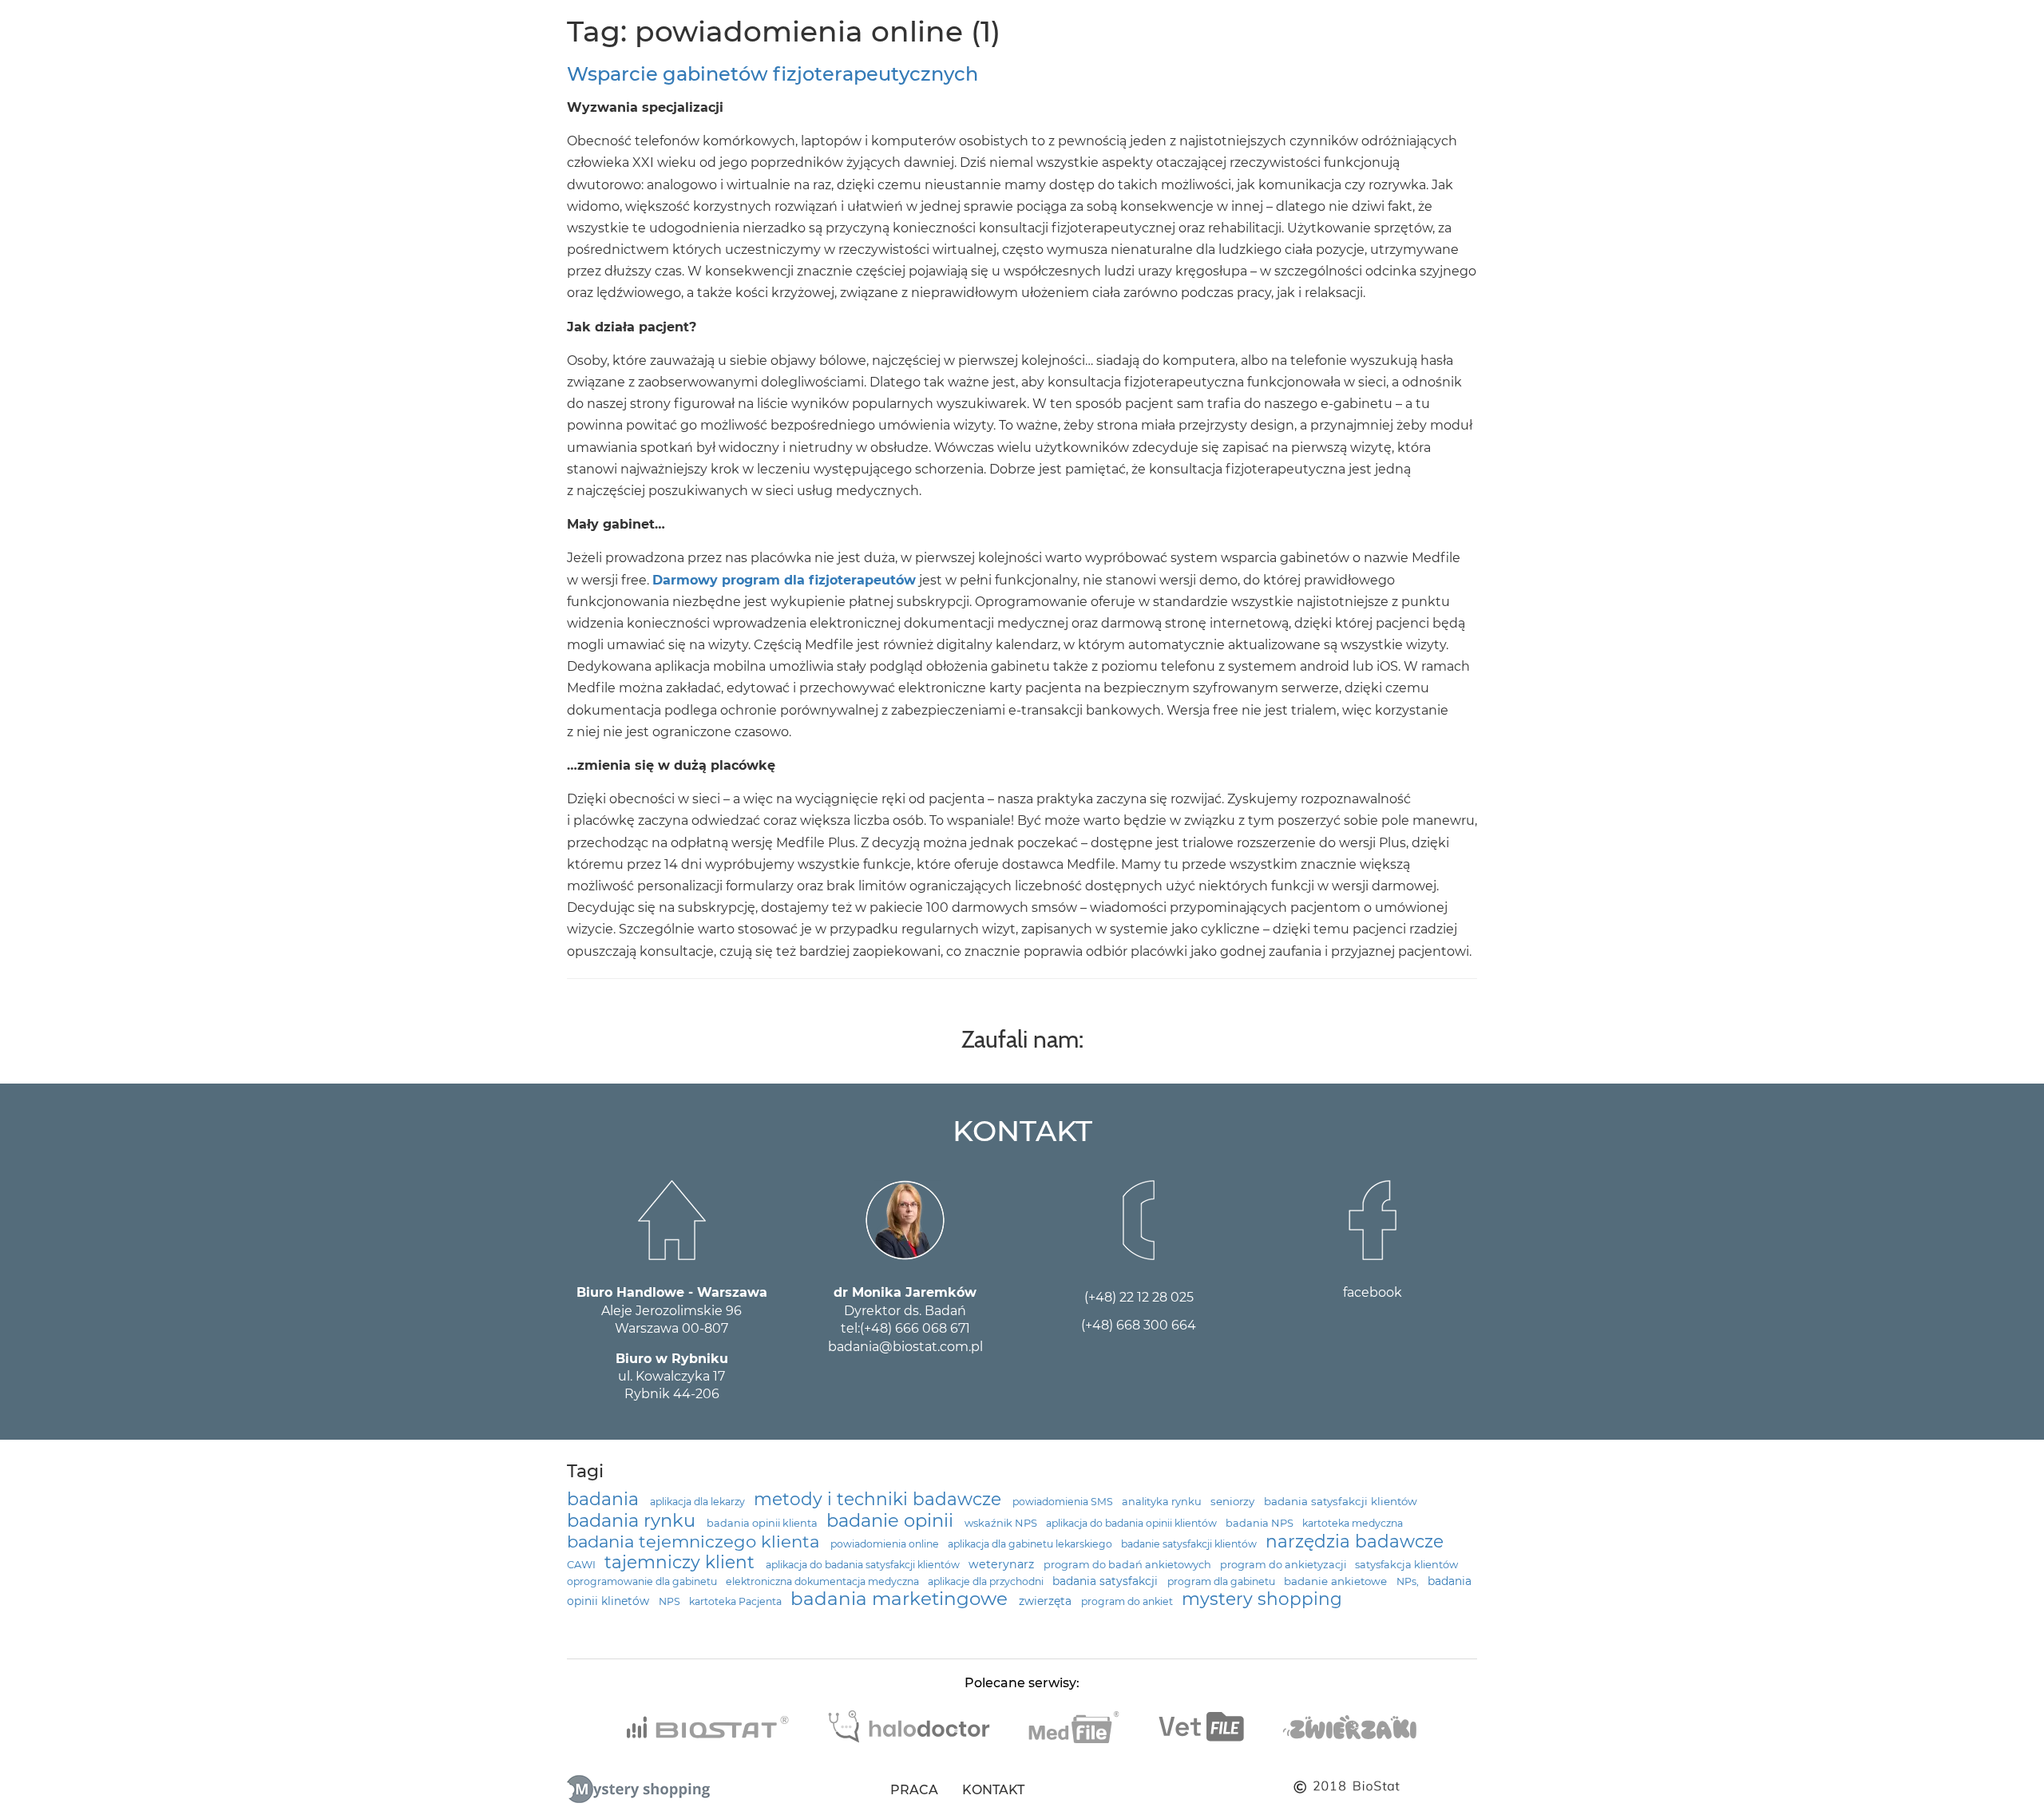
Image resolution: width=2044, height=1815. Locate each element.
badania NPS (1261, 1523)
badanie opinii (892, 1520)
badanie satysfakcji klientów (1190, 1544)
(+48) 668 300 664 (1139, 1325)
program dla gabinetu (1222, 1581)
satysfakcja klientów (1406, 1565)
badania (605, 1499)
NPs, (1409, 1581)
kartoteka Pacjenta (737, 1601)
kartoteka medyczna (1353, 1523)
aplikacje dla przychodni (987, 1581)
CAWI (582, 1565)
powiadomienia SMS (1064, 1502)
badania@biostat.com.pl (905, 1347)
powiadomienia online (886, 1544)
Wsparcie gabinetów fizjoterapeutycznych (772, 74)
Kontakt (993, 1790)
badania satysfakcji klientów (1341, 1501)
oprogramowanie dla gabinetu (643, 1581)
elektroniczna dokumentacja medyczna (824, 1581)
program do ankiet (1128, 1601)
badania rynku (634, 1520)
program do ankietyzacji (1284, 1565)
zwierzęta (1047, 1601)
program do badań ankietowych (1129, 1565)
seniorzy (1234, 1501)
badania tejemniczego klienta (695, 1542)
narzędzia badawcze (1355, 1541)
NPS (671, 1601)
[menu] (25, 27)
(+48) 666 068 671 (915, 1328)
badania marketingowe (901, 1599)
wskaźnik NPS (1002, 1523)
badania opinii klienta (763, 1523)
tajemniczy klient (682, 1562)
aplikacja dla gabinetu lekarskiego (1031, 1544)
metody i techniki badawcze (880, 1499)
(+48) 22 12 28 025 (1139, 1297)
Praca (914, 1790)
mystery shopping (1262, 1599)
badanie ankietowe (1337, 1581)
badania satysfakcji (1107, 1581)
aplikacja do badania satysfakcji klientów (864, 1565)
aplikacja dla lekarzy (699, 1502)
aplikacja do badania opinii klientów (1133, 1523)
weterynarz (1003, 1564)
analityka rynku (1163, 1502)
